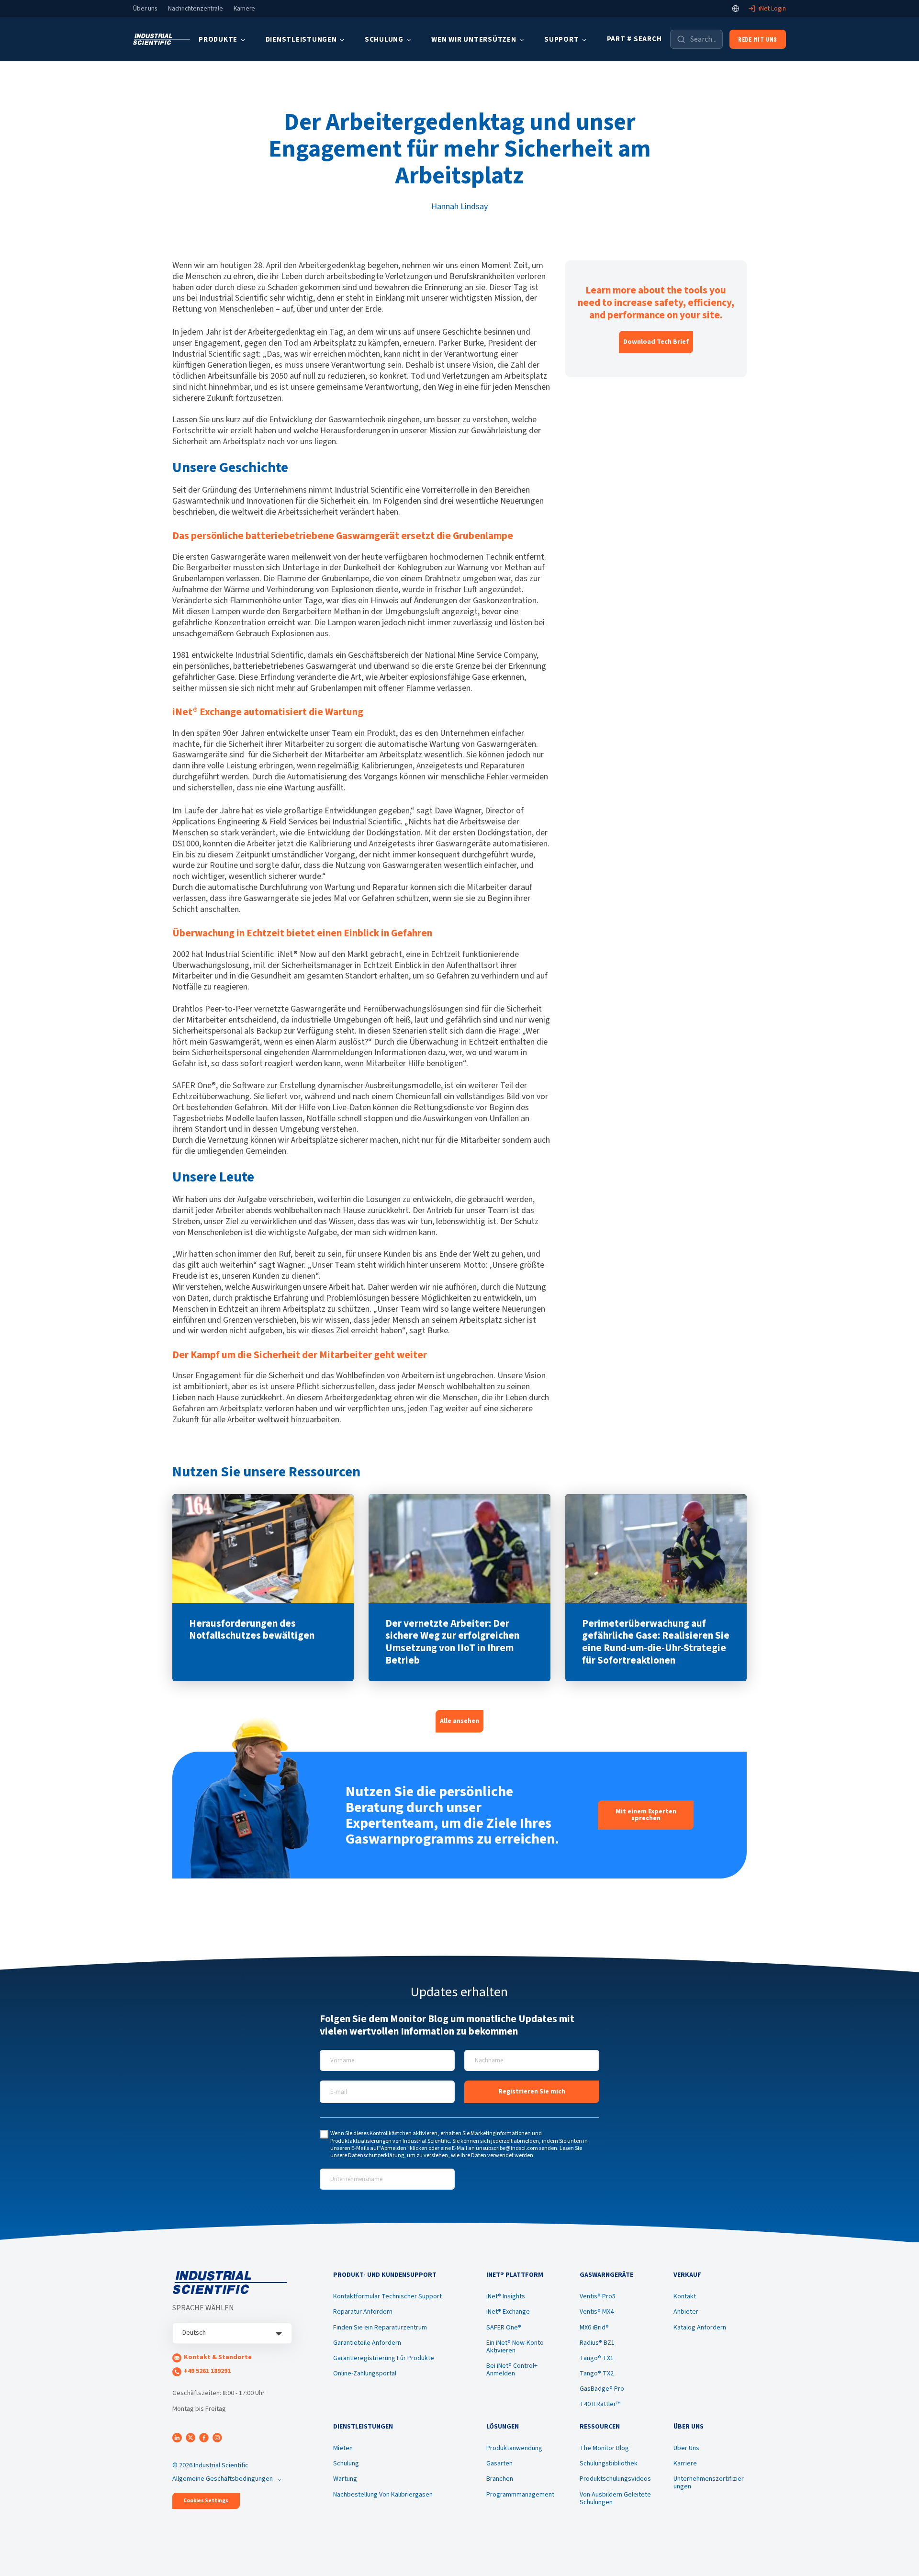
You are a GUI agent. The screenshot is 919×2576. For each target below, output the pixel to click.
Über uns (145, 9)
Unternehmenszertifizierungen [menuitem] (709, 2483)
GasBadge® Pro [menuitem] (602, 2389)
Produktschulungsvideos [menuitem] (615, 2479)
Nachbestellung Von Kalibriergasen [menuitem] (383, 2495)
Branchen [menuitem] (500, 2479)
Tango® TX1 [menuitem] (597, 2358)
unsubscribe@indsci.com (507, 2148)
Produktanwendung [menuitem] (514, 2448)
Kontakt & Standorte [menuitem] (218, 2357)
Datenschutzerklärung (376, 2155)
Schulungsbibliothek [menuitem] (609, 2464)
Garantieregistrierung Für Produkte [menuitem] (384, 2358)
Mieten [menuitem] (343, 2448)
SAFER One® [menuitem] (504, 2328)
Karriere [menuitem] (685, 2464)
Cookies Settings (206, 2501)
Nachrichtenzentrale (196, 9)
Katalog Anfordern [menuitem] (700, 2328)
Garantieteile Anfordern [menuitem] (367, 2343)
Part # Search (634, 39)
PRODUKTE (218, 39)
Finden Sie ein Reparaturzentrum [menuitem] (380, 2328)
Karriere (244, 9)
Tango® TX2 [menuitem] (597, 2374)
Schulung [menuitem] (346, 2464)
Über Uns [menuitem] (686, 2448)
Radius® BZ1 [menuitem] (597, 2343)
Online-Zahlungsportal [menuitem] (365, 2374)
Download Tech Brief (656, 342)
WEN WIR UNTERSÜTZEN (474, 39)
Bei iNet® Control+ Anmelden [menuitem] (512, 2370)
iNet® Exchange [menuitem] (508, 2312)
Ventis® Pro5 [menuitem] (598, 2296)
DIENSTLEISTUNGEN (301, 39)
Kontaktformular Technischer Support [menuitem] (387, 2296)
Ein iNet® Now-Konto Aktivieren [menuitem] (515, 2347)
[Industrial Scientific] (162, 39)
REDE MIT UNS (758, 39)
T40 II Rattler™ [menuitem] (600, 2404)
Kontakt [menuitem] (685, 2296)
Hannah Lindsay (459, 207)
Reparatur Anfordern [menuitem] (363, 2312)
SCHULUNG (384, 39)
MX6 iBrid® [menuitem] (594, 2328)
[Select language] (736, 9)
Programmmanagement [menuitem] (520, 2495)
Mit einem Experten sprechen (646, 1815)
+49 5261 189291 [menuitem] (207, 2371)
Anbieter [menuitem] (686, 2312)
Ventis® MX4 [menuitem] (597, 2312)
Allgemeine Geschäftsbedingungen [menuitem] (223, 2479)
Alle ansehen (459, 1721)
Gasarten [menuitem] (499, 2464)
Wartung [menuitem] (345, 2479)
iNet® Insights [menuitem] (506, 2296)
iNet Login (772, 9)
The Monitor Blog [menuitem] (604, 2448)
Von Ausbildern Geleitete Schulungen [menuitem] (615, 2498)
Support (561, 39)
